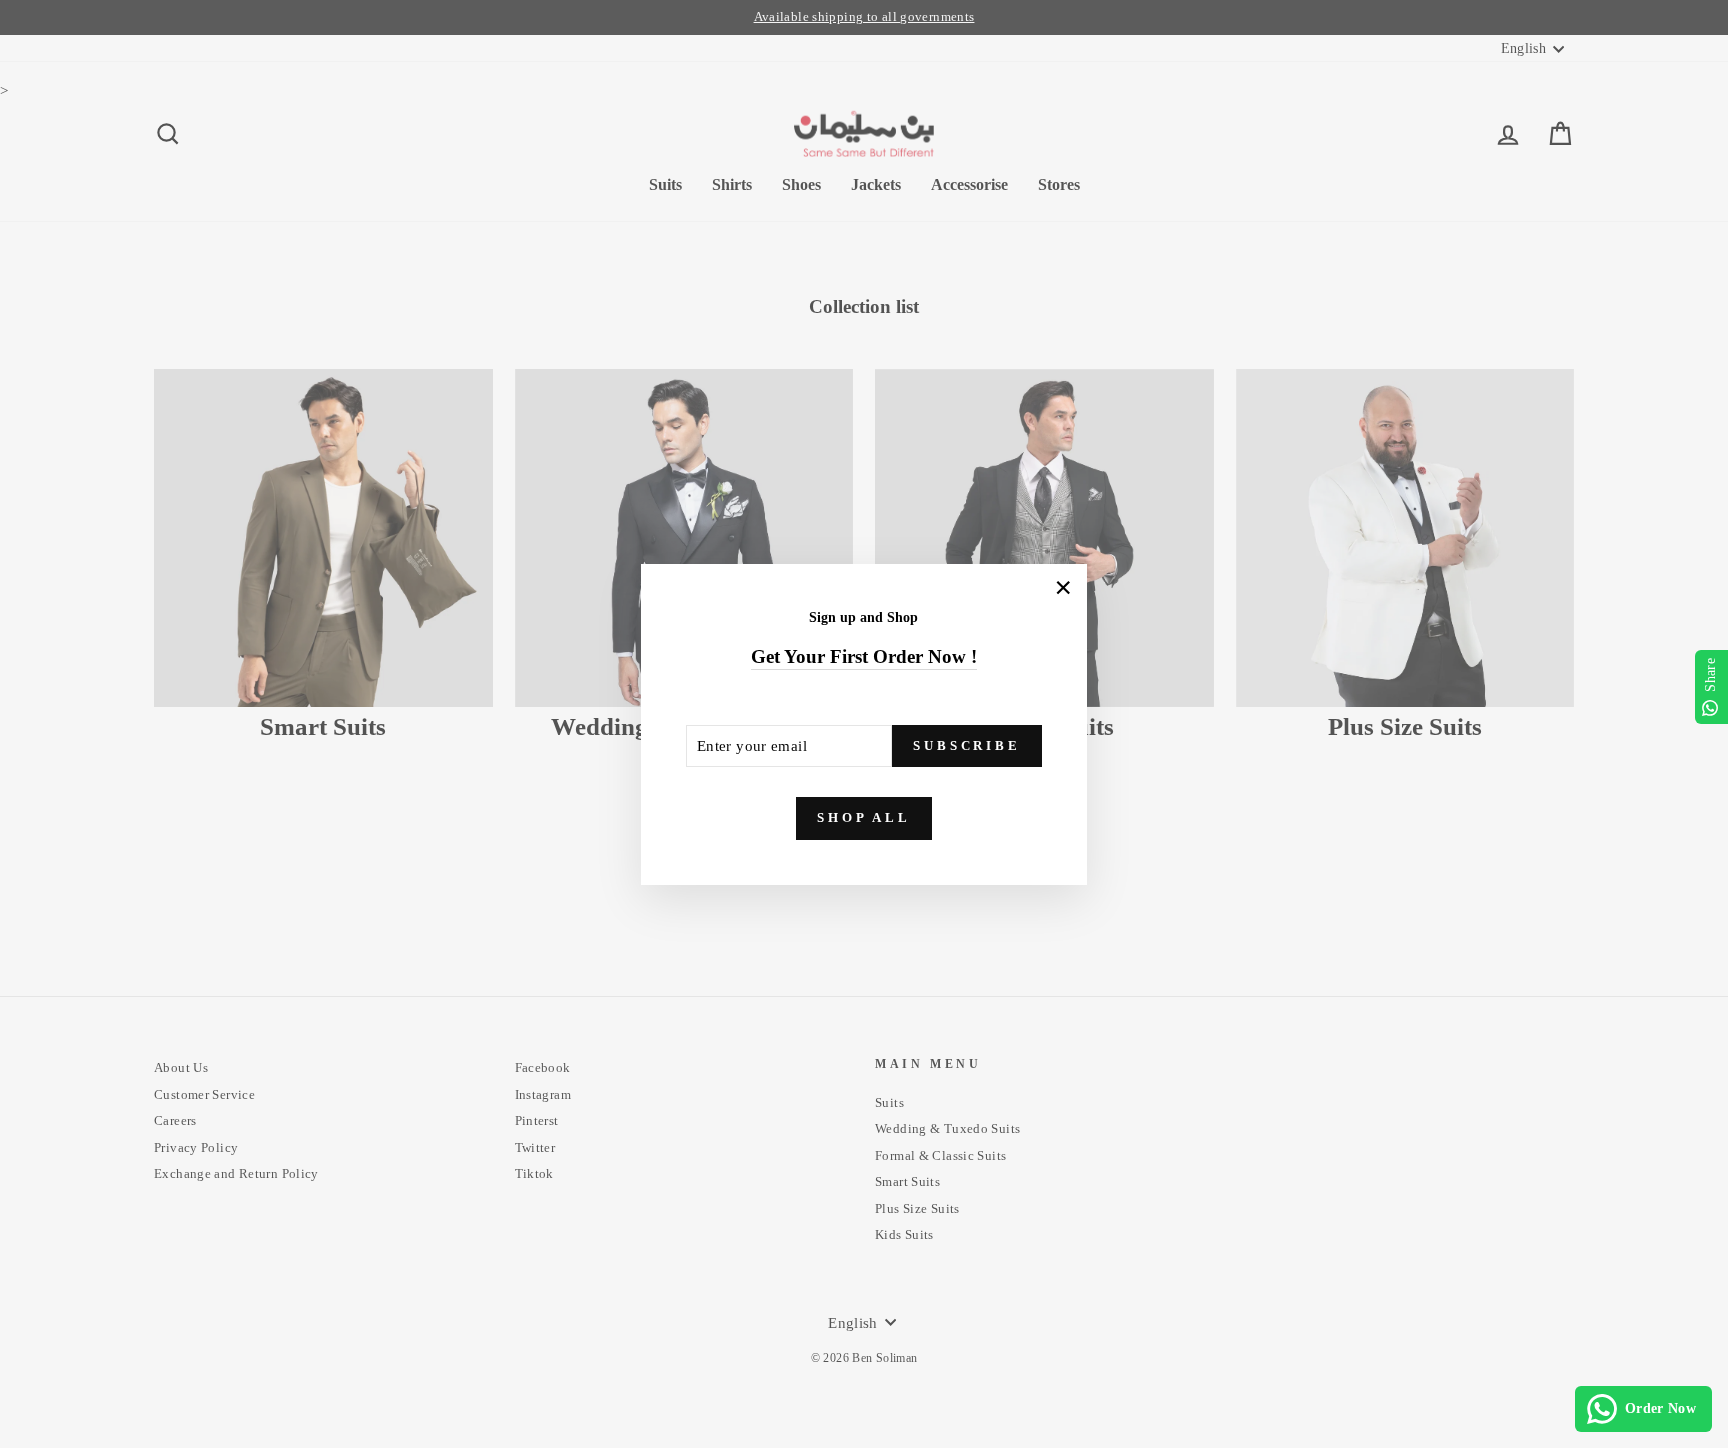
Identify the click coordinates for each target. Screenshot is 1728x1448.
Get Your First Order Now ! (864, 656)
